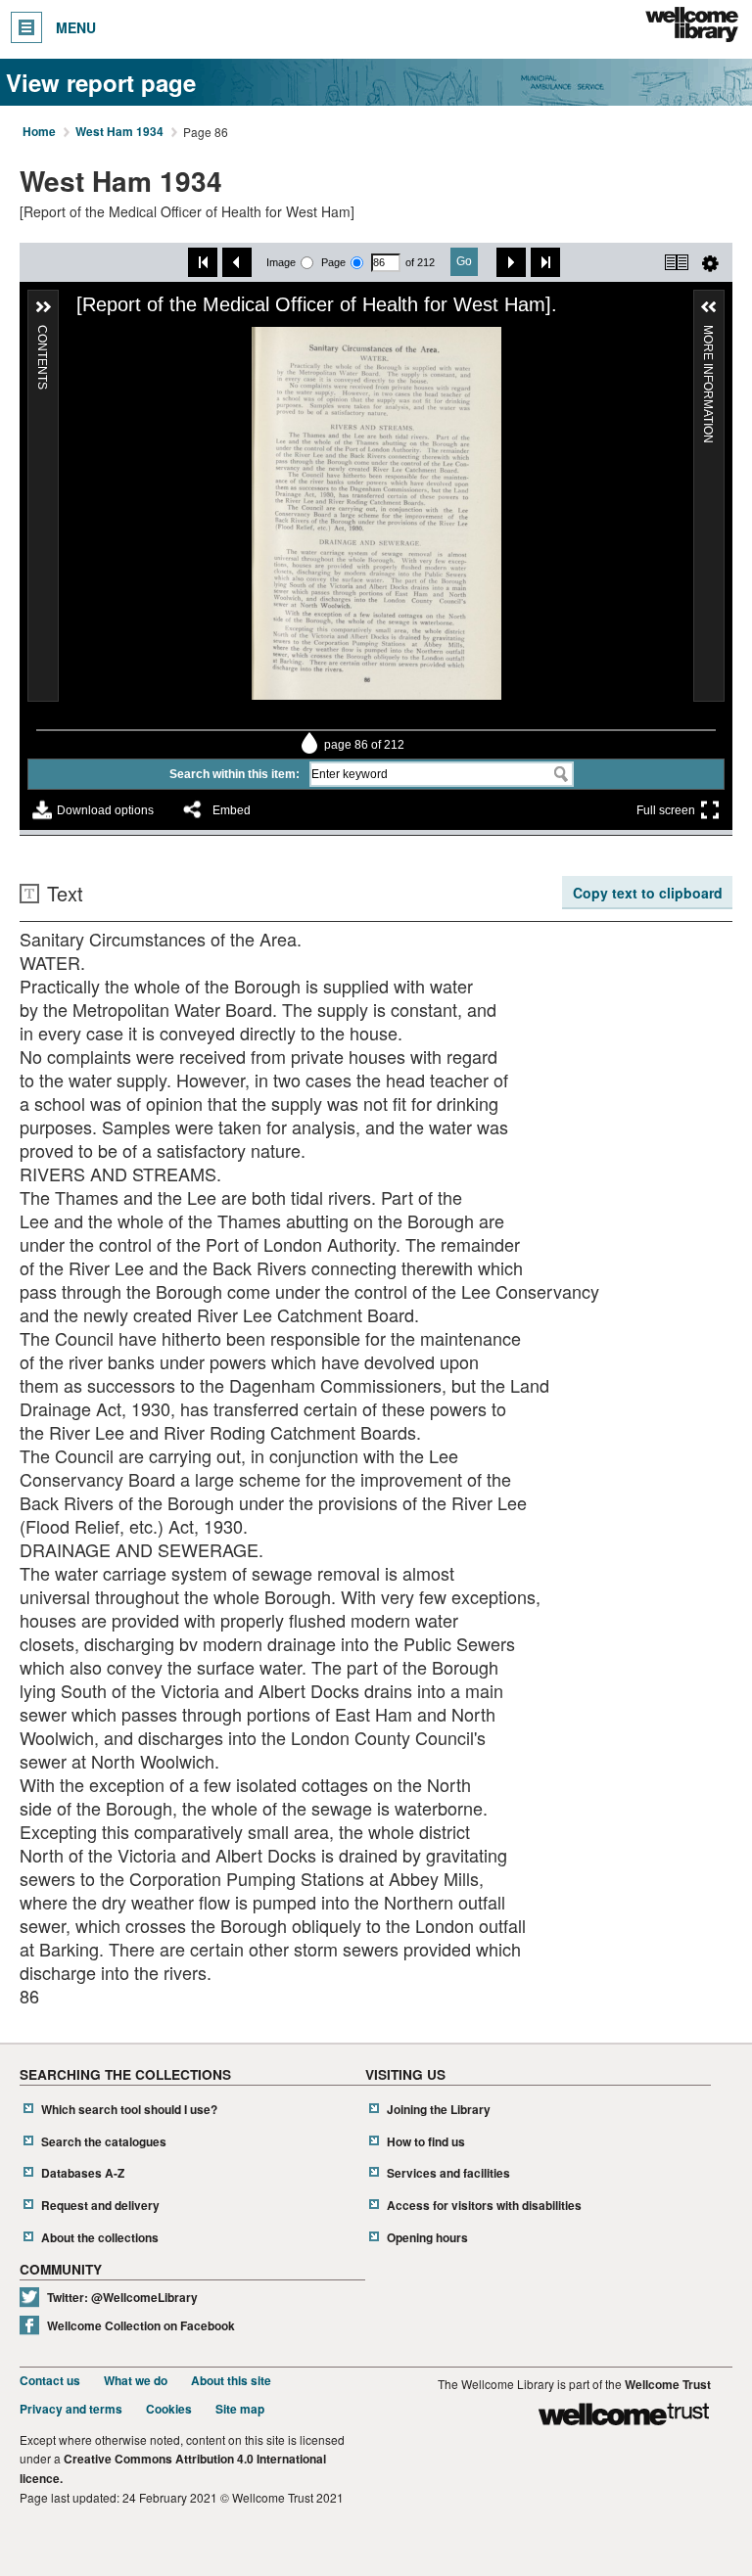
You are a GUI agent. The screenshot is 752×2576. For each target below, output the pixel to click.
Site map (240, 2409)
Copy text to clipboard (648, 893)
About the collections (100, 2238)
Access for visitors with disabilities (484, 2206)
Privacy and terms (71, 2409)
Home (39, 132)
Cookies (169, 2409)
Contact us (50, 2381)
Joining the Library (439, 2110)
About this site (231, 2381)
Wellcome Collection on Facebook (141, 2326)
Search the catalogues (104, 2142)
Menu (76, 27)
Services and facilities (448, 2173)
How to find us (426, 2142)
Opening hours (427, 2238)
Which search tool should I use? (129, 2110)
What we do (136, 2381)
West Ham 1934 (119, 132)
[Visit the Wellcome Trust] (624, 2417)
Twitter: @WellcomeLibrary (122, 2298)
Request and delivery (100, 2206)
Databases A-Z (83, 2173)
